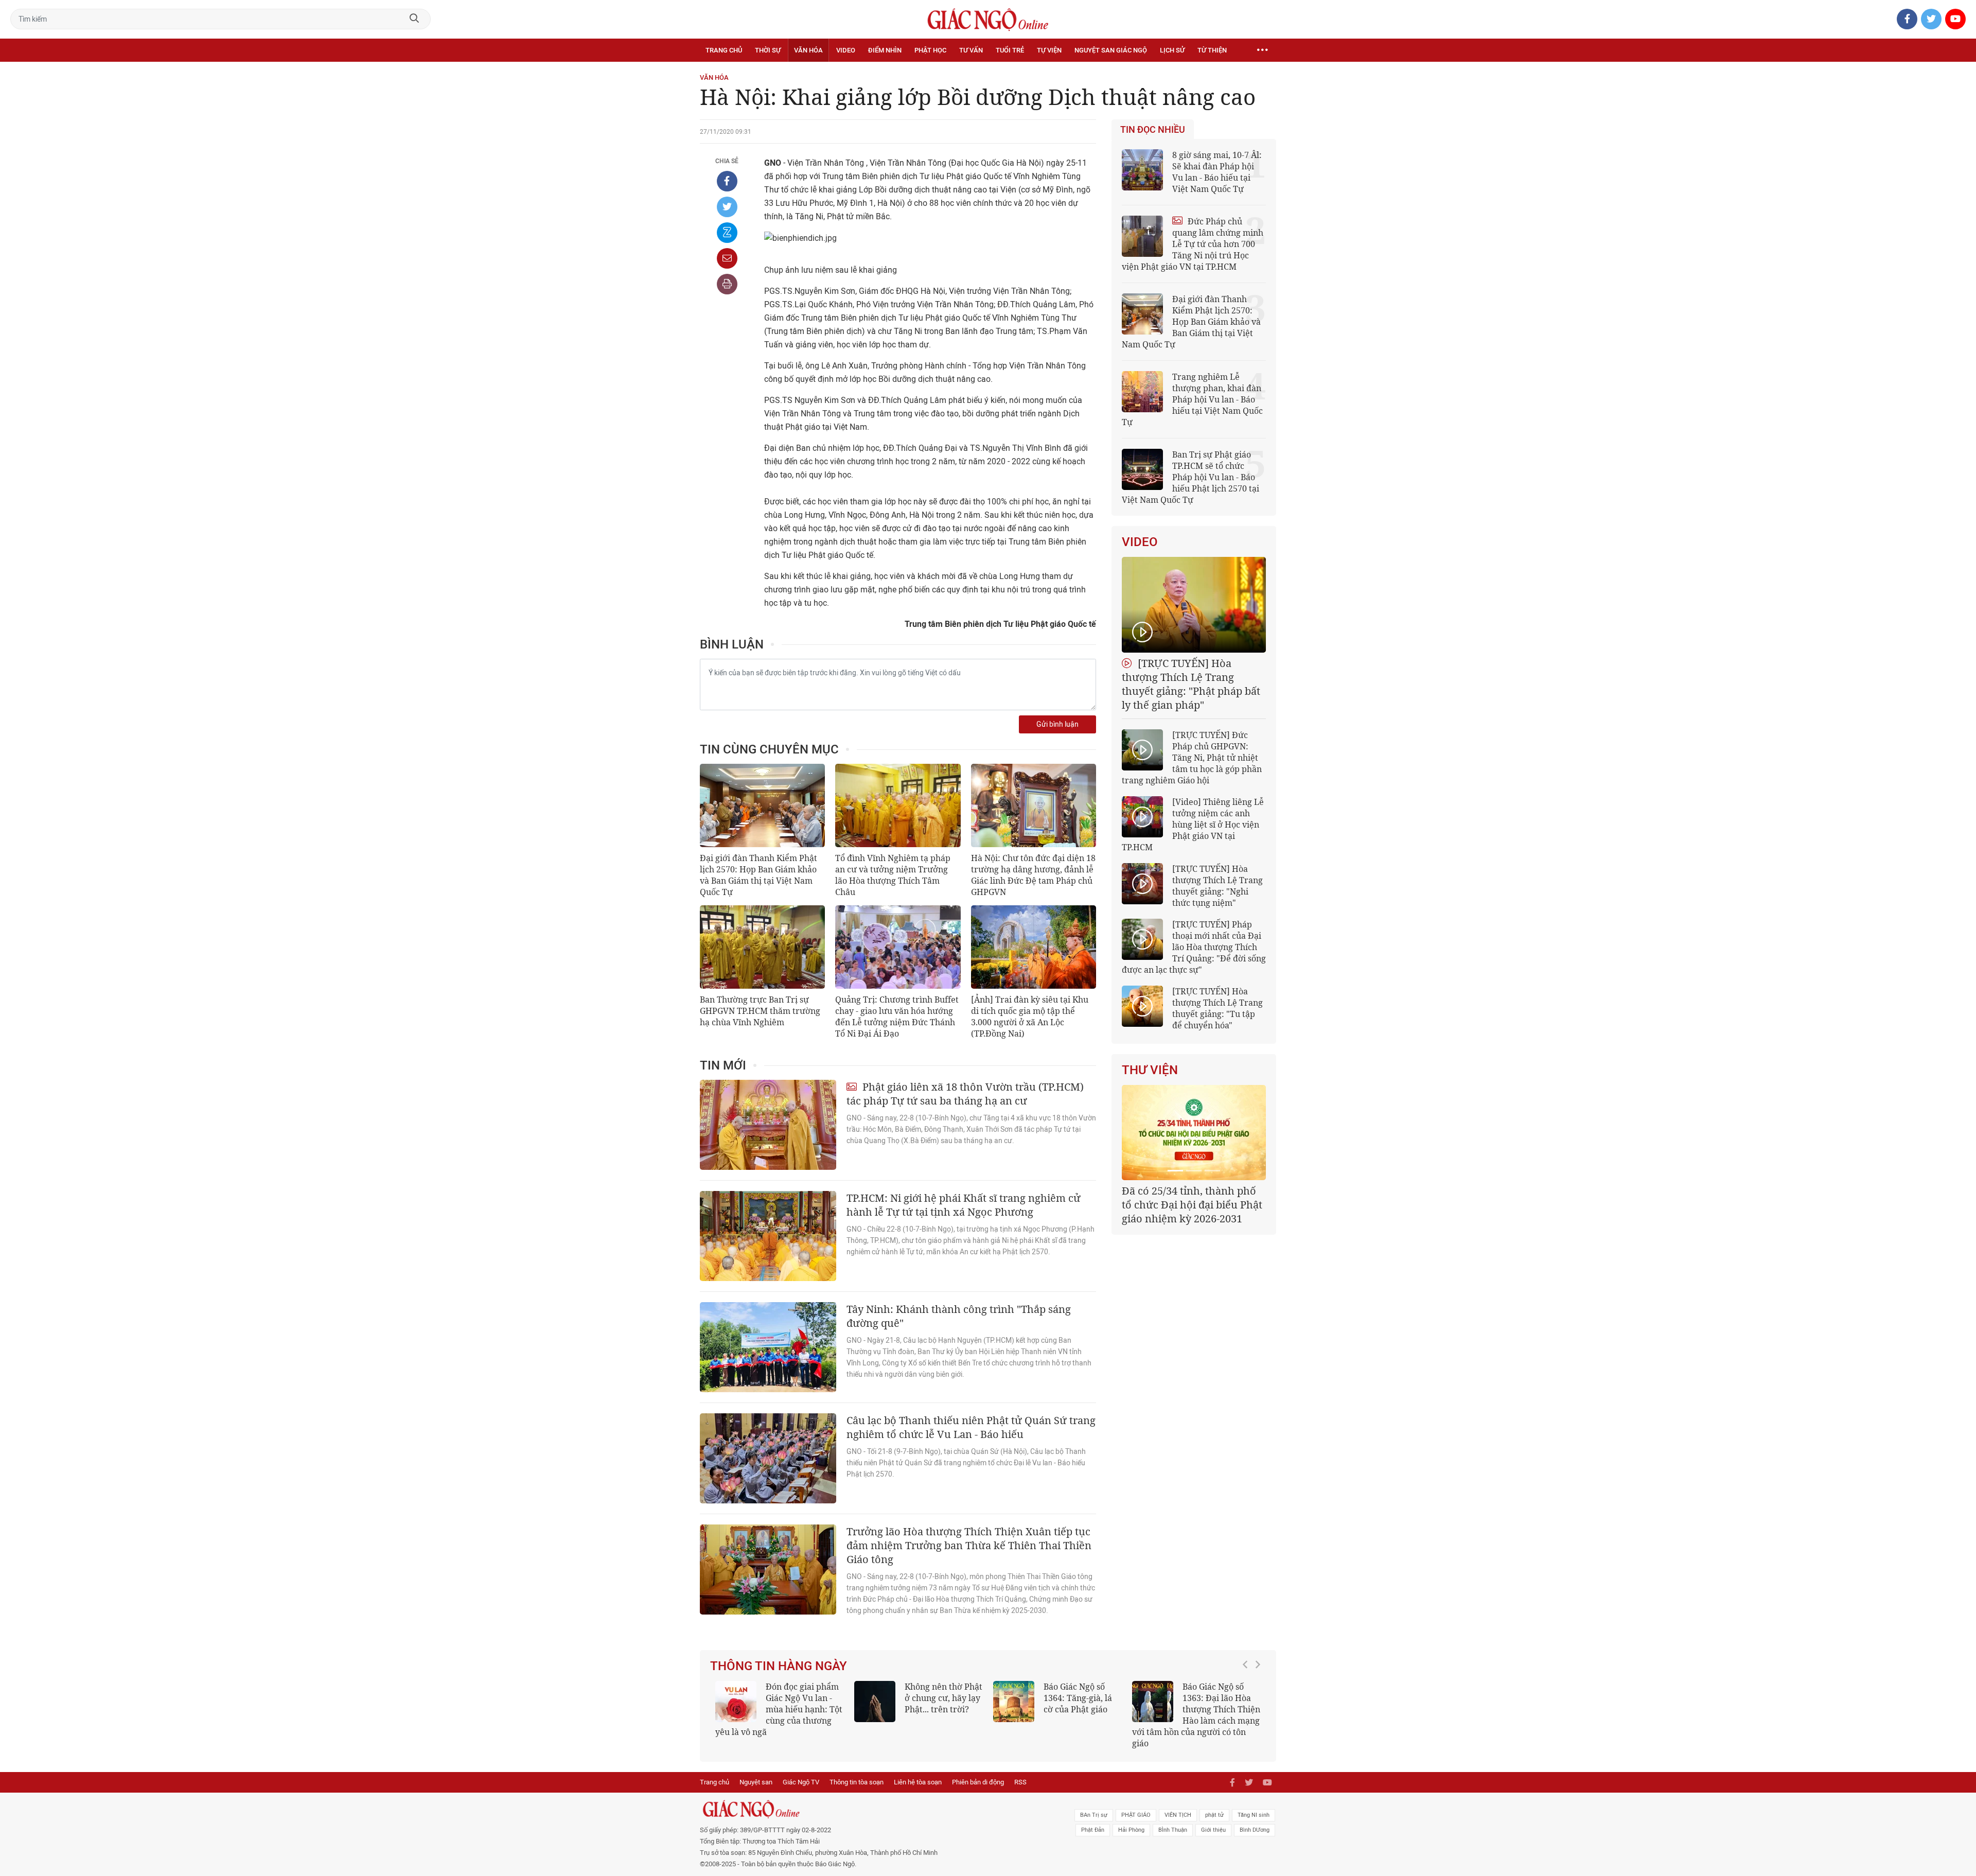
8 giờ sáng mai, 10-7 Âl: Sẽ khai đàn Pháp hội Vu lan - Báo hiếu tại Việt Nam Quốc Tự (1217, 172)
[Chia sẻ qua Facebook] (727, 181)
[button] (1248, 1704)
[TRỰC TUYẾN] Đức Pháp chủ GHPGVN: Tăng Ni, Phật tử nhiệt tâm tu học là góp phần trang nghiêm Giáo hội (1192, 758)
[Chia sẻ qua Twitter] (727, 207)
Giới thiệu (1213, 1819)
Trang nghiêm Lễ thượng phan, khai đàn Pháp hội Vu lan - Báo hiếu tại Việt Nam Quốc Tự (1192, 399)
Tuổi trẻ (1010, 50)
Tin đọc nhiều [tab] (1153, 130)
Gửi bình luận (1057, 724)
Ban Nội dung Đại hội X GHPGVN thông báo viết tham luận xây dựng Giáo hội (1193, 1205)
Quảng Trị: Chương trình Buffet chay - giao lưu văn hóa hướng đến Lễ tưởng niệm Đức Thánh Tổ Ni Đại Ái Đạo (897, 1016)
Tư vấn (971, 50)
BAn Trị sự (1094, 1804)
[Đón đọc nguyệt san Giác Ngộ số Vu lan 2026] (1153, 1702)
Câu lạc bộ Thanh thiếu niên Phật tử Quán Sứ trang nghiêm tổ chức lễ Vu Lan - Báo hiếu (971, 1427)
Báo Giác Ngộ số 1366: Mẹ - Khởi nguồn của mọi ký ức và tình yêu (800, 1704)
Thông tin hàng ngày (779, 1666)
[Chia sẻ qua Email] (727, 258)
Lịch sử (1172, 50)
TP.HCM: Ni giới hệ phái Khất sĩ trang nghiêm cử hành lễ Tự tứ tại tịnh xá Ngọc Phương (964, 1205)
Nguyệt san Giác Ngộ (1111, 50)
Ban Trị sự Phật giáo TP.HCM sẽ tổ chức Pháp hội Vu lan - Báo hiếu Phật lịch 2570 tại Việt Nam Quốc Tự (1190, 477)
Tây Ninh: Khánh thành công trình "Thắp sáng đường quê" (959, 1316)
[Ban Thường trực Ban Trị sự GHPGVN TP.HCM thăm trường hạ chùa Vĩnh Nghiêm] (762, 947)
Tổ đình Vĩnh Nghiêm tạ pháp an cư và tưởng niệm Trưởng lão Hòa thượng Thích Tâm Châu (893, 875)
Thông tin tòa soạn (857, 1771)
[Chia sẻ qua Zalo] (727, 233)
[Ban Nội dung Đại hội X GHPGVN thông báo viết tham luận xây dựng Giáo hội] (1194, 1133)
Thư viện (1150, 1070)
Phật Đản (1093, 1819)
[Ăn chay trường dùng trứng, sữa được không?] (1014, 1702)
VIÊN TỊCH (1178, 1804)
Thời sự (768, 50)
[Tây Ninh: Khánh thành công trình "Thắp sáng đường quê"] (768, 1347)
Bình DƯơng (1255, 1819)
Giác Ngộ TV (801, 1771)
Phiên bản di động (978, 1771)
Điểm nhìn (885, 50)
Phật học (930, 50)
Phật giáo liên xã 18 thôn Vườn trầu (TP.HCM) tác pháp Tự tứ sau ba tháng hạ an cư (965, 1094)
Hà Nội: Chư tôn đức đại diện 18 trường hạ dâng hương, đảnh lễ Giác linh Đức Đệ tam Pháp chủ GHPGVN (1033, 875)
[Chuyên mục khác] (1262, 50)
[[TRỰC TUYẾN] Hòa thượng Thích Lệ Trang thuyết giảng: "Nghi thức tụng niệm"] (1142, 884)
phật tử (1214, 1804)
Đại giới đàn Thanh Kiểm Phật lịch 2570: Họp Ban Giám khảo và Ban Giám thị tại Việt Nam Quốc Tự (758, 875)
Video (846, 50)
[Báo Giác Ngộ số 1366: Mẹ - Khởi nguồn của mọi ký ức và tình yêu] (736, 1702)
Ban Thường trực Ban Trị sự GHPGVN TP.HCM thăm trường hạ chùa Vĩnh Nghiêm (760, 1011)
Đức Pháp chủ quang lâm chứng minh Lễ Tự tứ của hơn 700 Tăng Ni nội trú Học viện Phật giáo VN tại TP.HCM (1193, 244)
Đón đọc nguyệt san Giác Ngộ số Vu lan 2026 (1221, 1698)
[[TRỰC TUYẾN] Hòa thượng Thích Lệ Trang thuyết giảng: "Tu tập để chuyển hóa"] (1142, 1006)
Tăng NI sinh (1254, 1804)
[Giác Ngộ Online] (873, 1798)
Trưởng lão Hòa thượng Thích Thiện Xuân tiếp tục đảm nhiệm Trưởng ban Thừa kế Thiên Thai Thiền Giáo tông (969, 1545)
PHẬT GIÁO (1136, 1804)
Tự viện (1049, 50)
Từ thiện (1212, 50)
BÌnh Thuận (1173, 1819)
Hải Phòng (1131, 1819)
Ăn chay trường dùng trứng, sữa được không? (1075, 1698)
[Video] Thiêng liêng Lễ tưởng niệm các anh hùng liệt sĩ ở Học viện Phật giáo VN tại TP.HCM (1193, 825)
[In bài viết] (727, 284)
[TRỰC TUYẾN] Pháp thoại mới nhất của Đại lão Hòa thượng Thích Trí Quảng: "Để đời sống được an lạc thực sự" (1194, 947)
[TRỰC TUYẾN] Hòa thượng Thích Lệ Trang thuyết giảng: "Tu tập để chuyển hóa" (1218, 1008)
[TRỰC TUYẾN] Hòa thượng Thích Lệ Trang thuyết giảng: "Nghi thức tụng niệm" (1218, 886)
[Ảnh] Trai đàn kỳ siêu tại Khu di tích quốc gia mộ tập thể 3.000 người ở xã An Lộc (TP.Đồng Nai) (1030, 1016)
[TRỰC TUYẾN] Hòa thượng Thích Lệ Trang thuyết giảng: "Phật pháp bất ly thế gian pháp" (1191, 684)
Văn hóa (808, 50)
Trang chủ (724, 50)
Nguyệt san (756, 1771)
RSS (1020, 1771)
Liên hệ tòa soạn (918, 1771)
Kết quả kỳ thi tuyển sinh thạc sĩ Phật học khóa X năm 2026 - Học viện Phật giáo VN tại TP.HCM (914, 1709)
